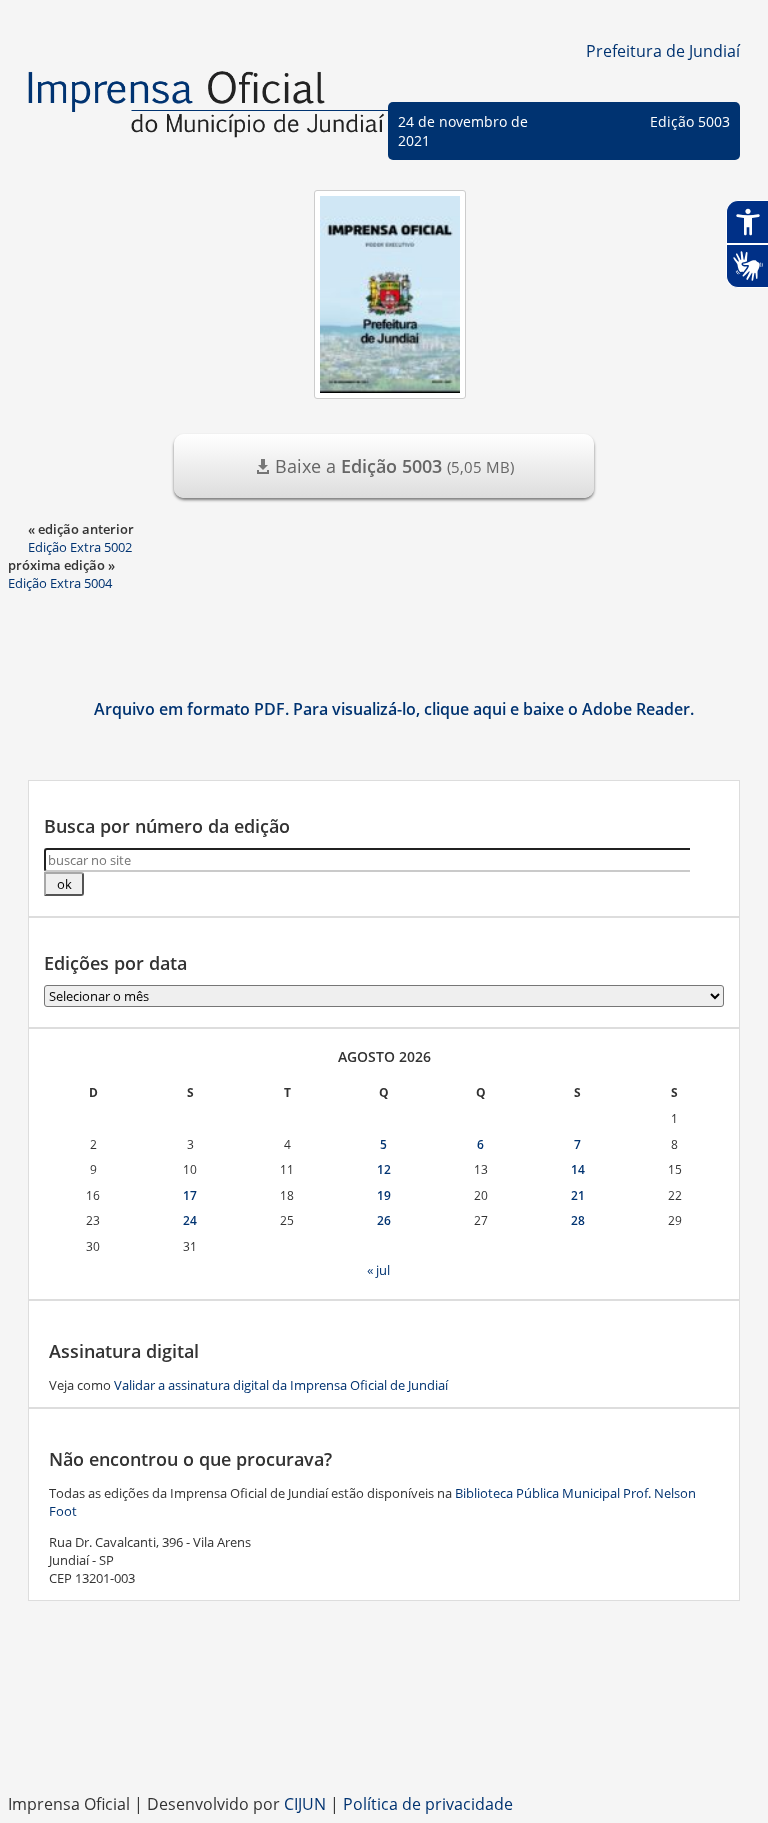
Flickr (464, 1743)
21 (578, 1195)
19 (384, 1195)
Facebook (344, 1743)
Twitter (504, 1743)
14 (578, 1169)
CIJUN (305, 1804)
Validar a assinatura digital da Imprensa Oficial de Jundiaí (281, 1385)
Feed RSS (304, 1743)
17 (190, 1195)
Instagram (384, 1743)
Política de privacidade (428, 1804)
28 (578, 1220)
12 (384, 1169)
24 (190, 1220)
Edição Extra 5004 (60, 583)
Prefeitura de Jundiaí (663, 51)
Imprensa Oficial (208, 110)
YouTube (424, 1743)
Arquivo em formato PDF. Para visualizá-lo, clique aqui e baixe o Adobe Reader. (394, 709)
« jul (378, 1270)
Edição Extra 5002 (80, 547)
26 (384, 1220)
